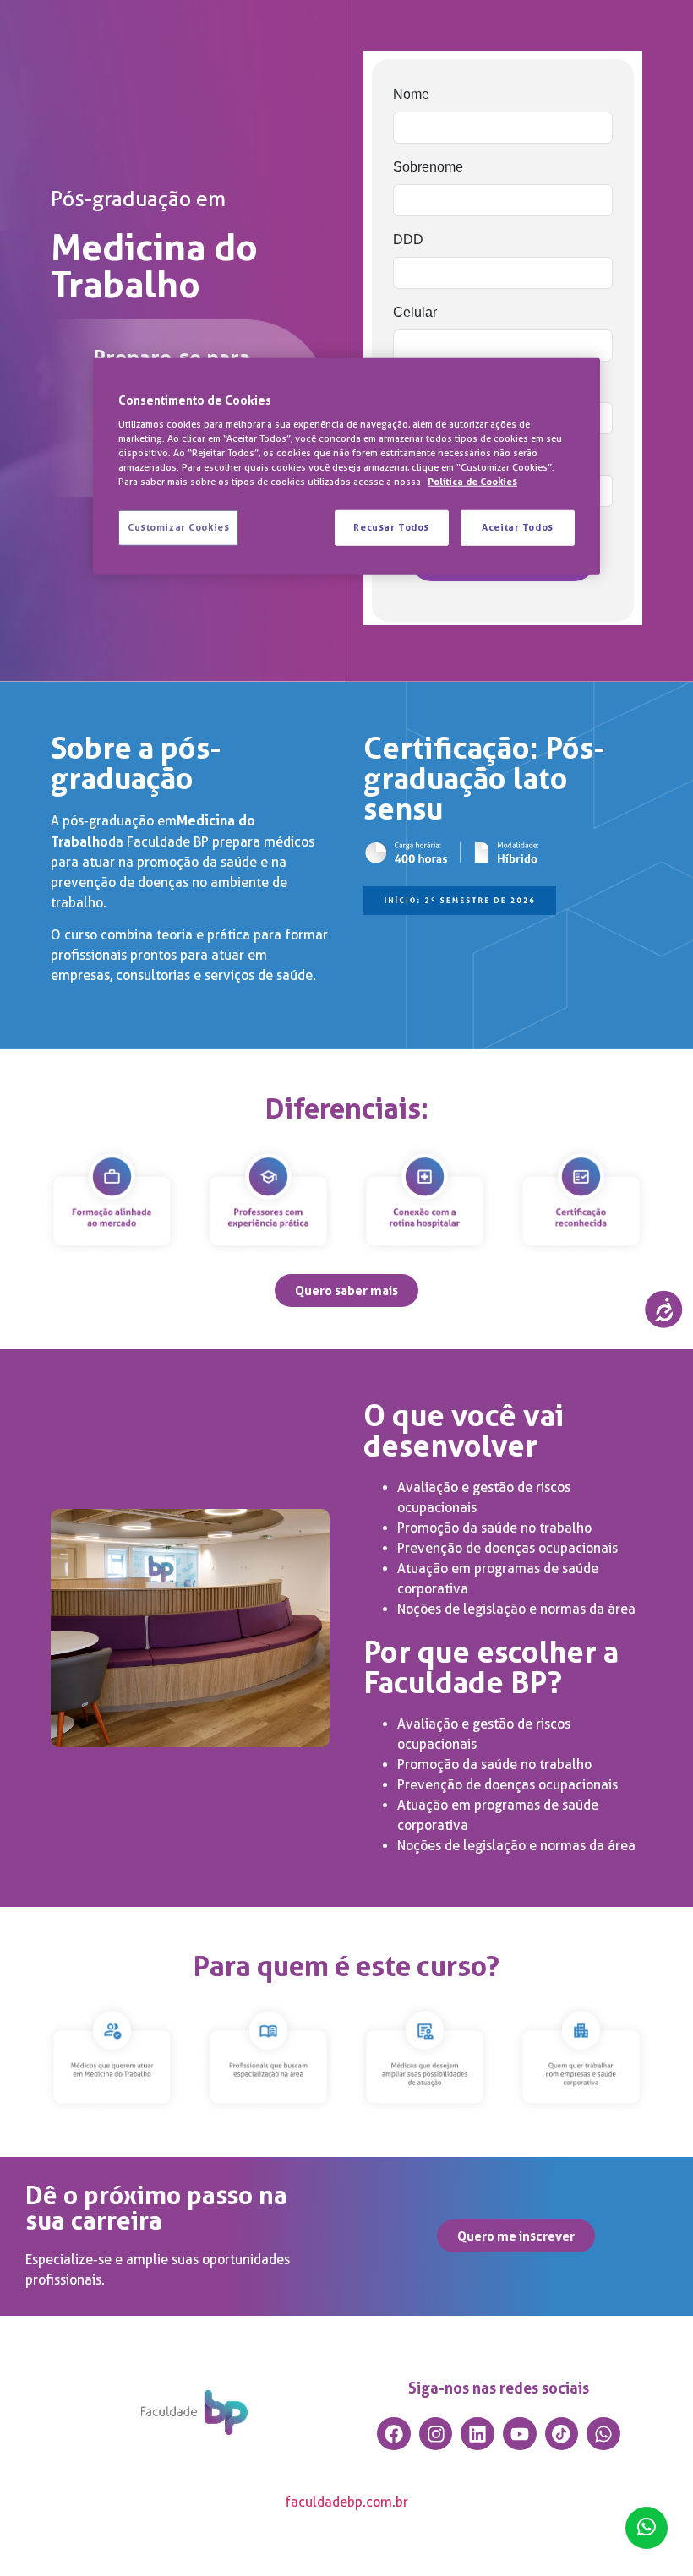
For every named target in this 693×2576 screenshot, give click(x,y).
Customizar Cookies (178, 527)
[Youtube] (520, 2434)
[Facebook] (394, 2434)
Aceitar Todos (517, 527)
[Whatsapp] (603, 2434)
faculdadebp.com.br (346, 2502)
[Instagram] (436, 2434)
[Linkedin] (477, 2434)
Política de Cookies (472, 482)
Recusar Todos (391, 527)
